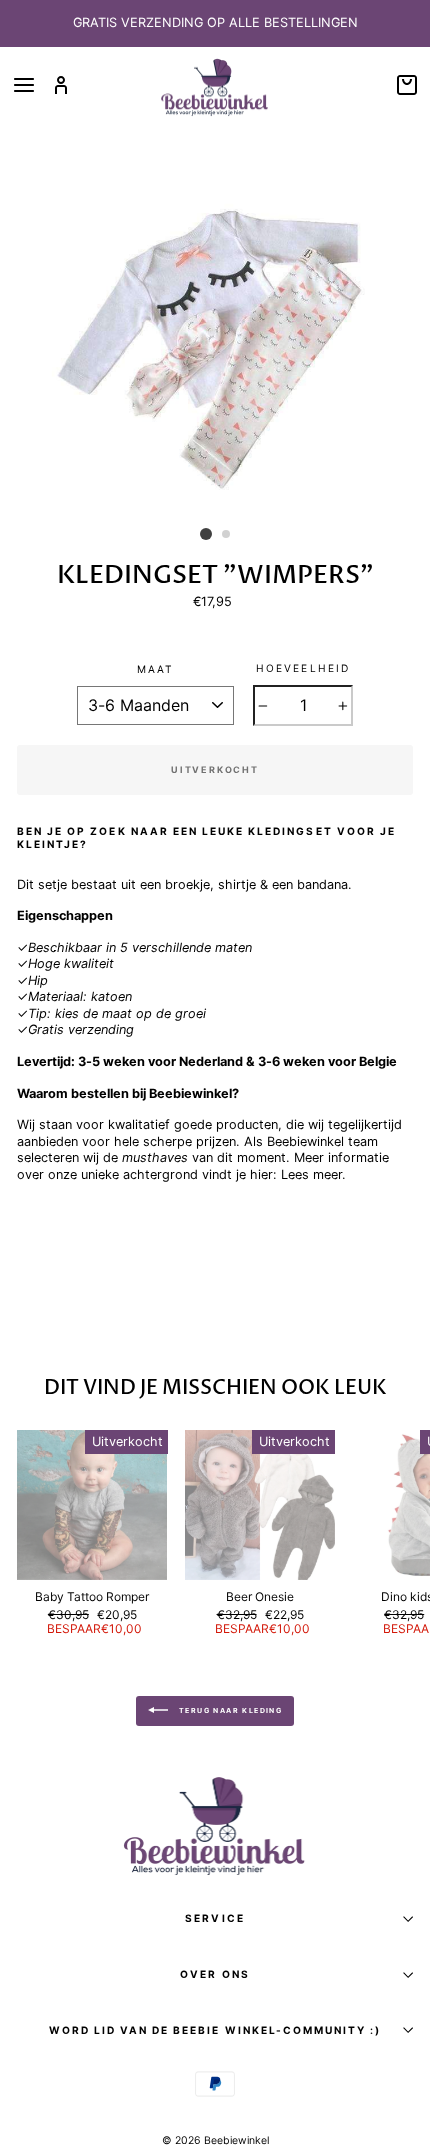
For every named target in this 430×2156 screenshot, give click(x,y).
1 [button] (206, 534)
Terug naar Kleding (229, 1710)
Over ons (214, 1974)
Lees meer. (313, 1174)
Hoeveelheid (302, 668)
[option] (215, 23)
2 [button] (227, 535)
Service (214, 1918)
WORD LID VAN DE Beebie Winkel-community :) (215, 2030)
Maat (155, 669)
